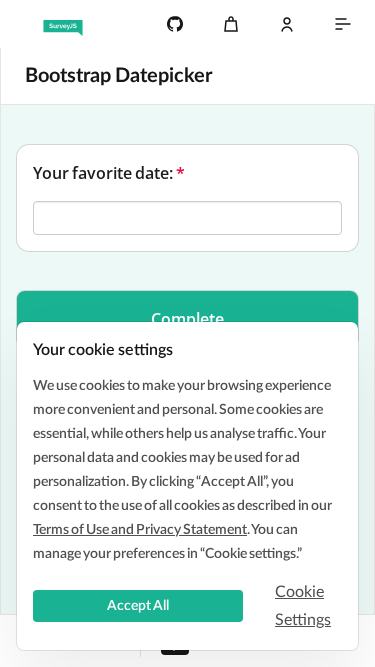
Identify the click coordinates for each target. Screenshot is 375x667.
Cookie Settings (303, 606)
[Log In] (287, 24)
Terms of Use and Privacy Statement (140, 530)
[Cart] (231, 24)
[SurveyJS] (63, 24)
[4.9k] (175, 24)
